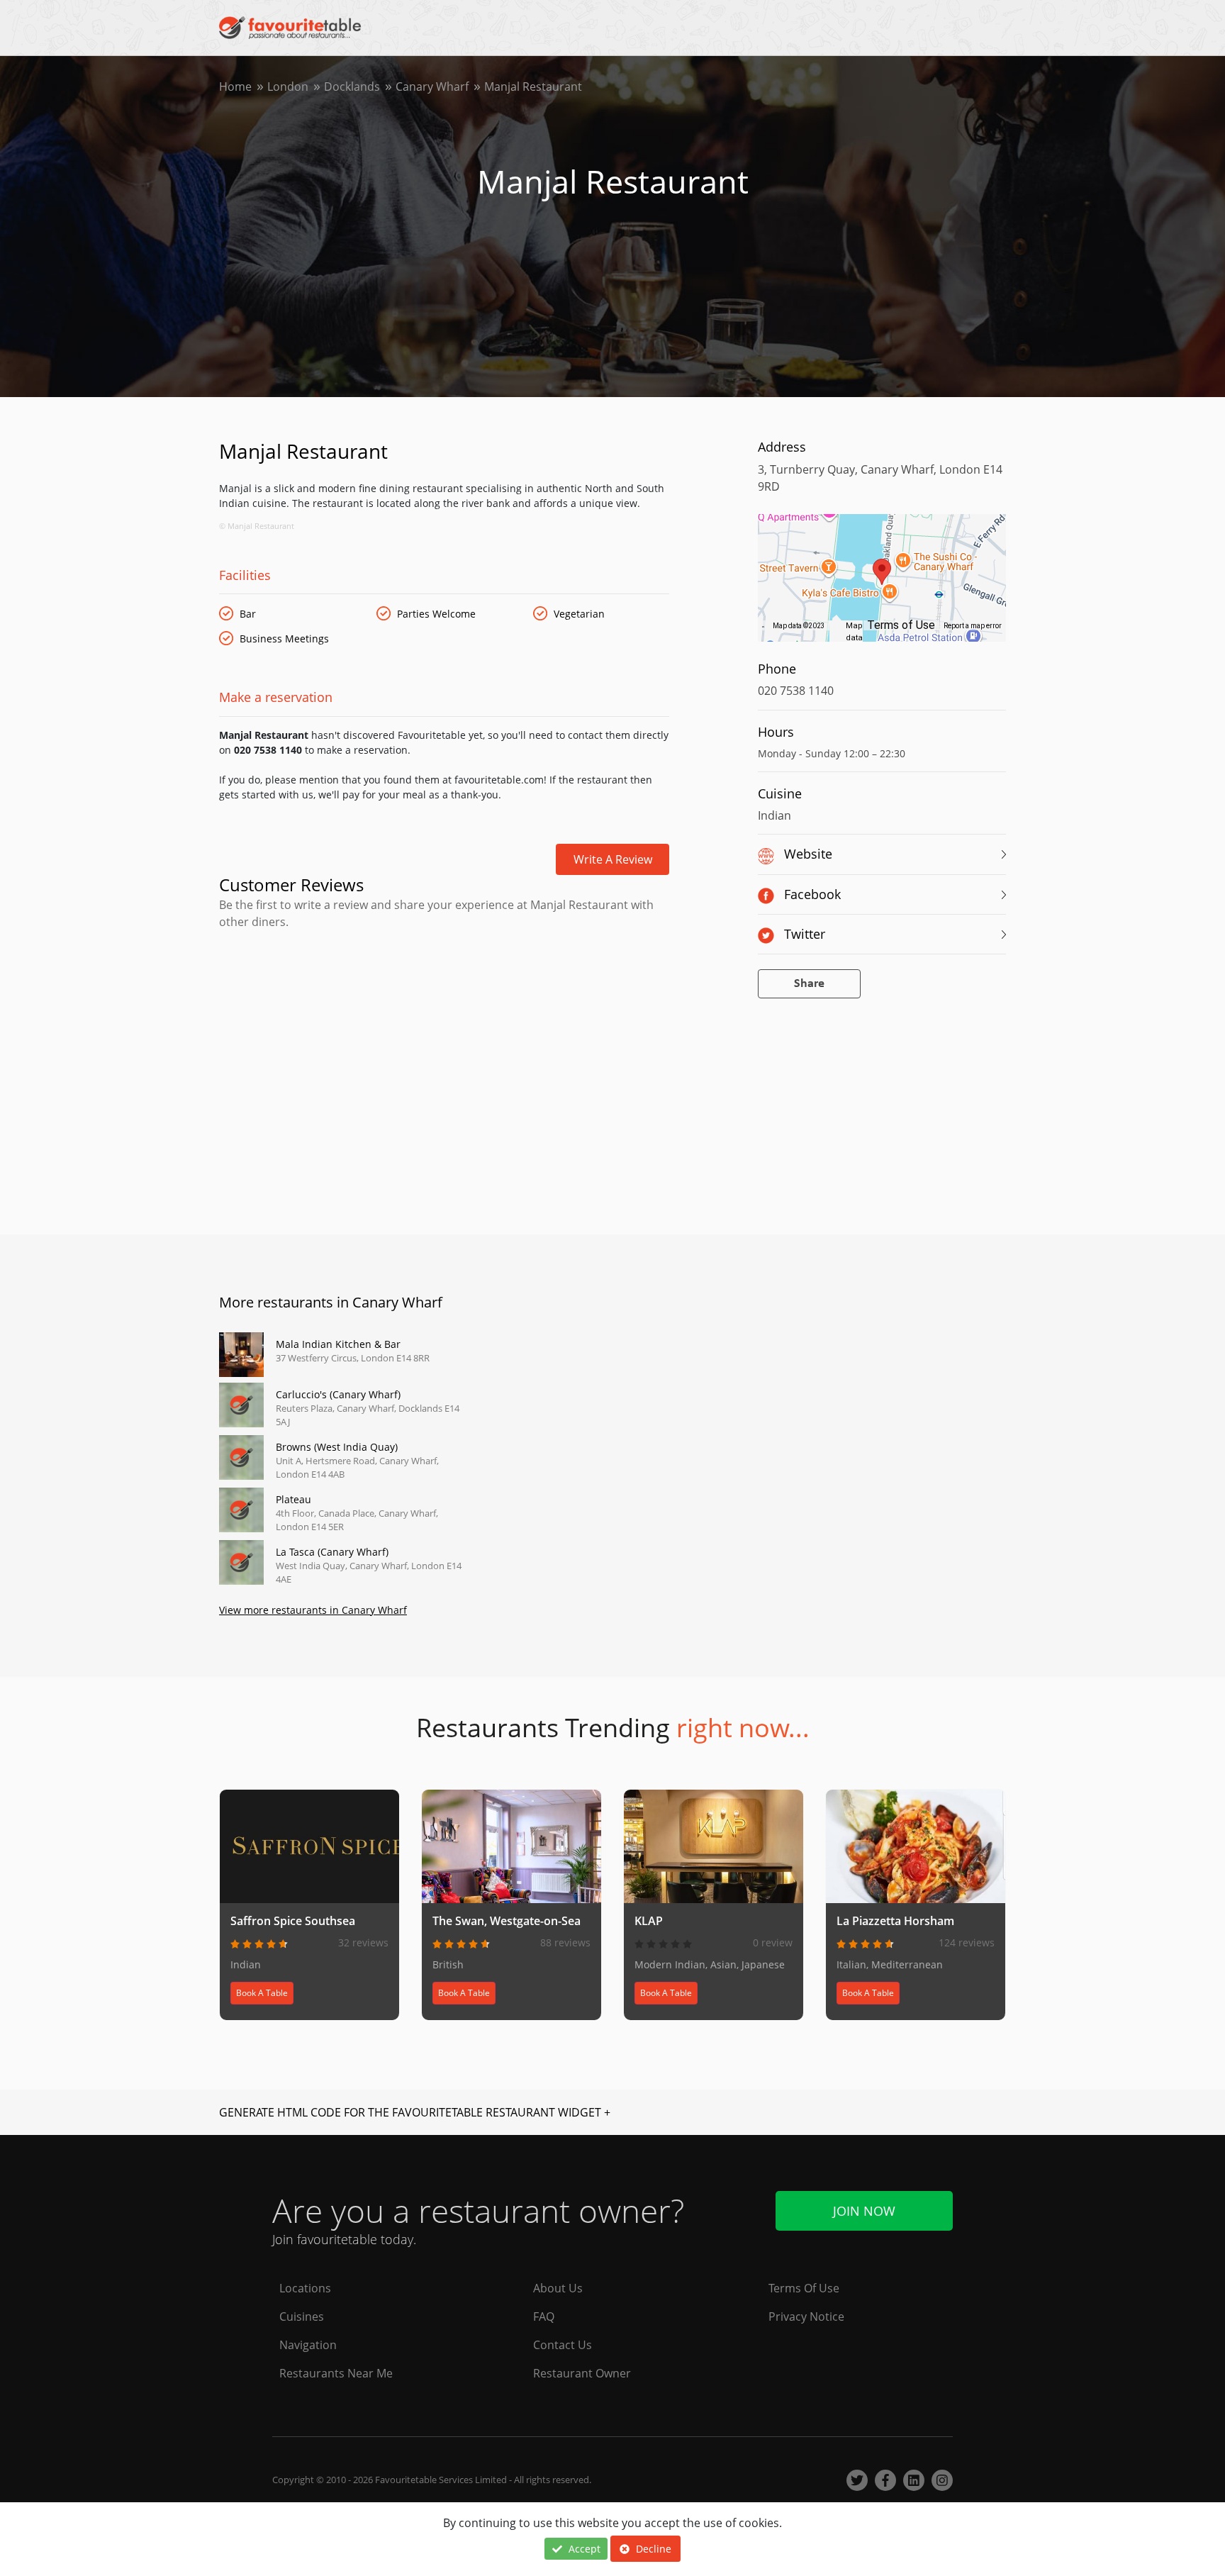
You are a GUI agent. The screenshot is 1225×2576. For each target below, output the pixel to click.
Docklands (352, 87)
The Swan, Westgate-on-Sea (507, 1921)
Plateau (293, 1499)
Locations (305, 2288)
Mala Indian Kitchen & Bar (338, 1344)
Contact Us (563, 2345)
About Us (558, 2288)
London (288, 87)
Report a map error (973, 626)
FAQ (544, 2316)
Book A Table (262, 1993)
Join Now (864, 2211)
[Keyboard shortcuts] (763, 626)
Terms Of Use (804, 2288)
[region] (882, 585)
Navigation (308, 2345)
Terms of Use (901, 625)
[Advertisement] (444, 991)
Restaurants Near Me (336, 2373)
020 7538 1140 (796, 691)
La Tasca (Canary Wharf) (332, 1552)
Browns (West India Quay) (337, 1447)
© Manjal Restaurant (257, 526)
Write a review (613, 859)
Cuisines (302, 2316)
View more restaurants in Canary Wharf (313, 1610)
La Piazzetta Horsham (895, 1921)
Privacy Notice (806, 2316)
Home (235, 87)
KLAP (649, 1921)
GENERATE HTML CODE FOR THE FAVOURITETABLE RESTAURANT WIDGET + (415, 2112)
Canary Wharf (432, 87)
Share (809, 984)
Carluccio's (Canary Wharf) (338, 1394)
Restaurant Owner (582, 2373)
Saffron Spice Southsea (293, 1921)
